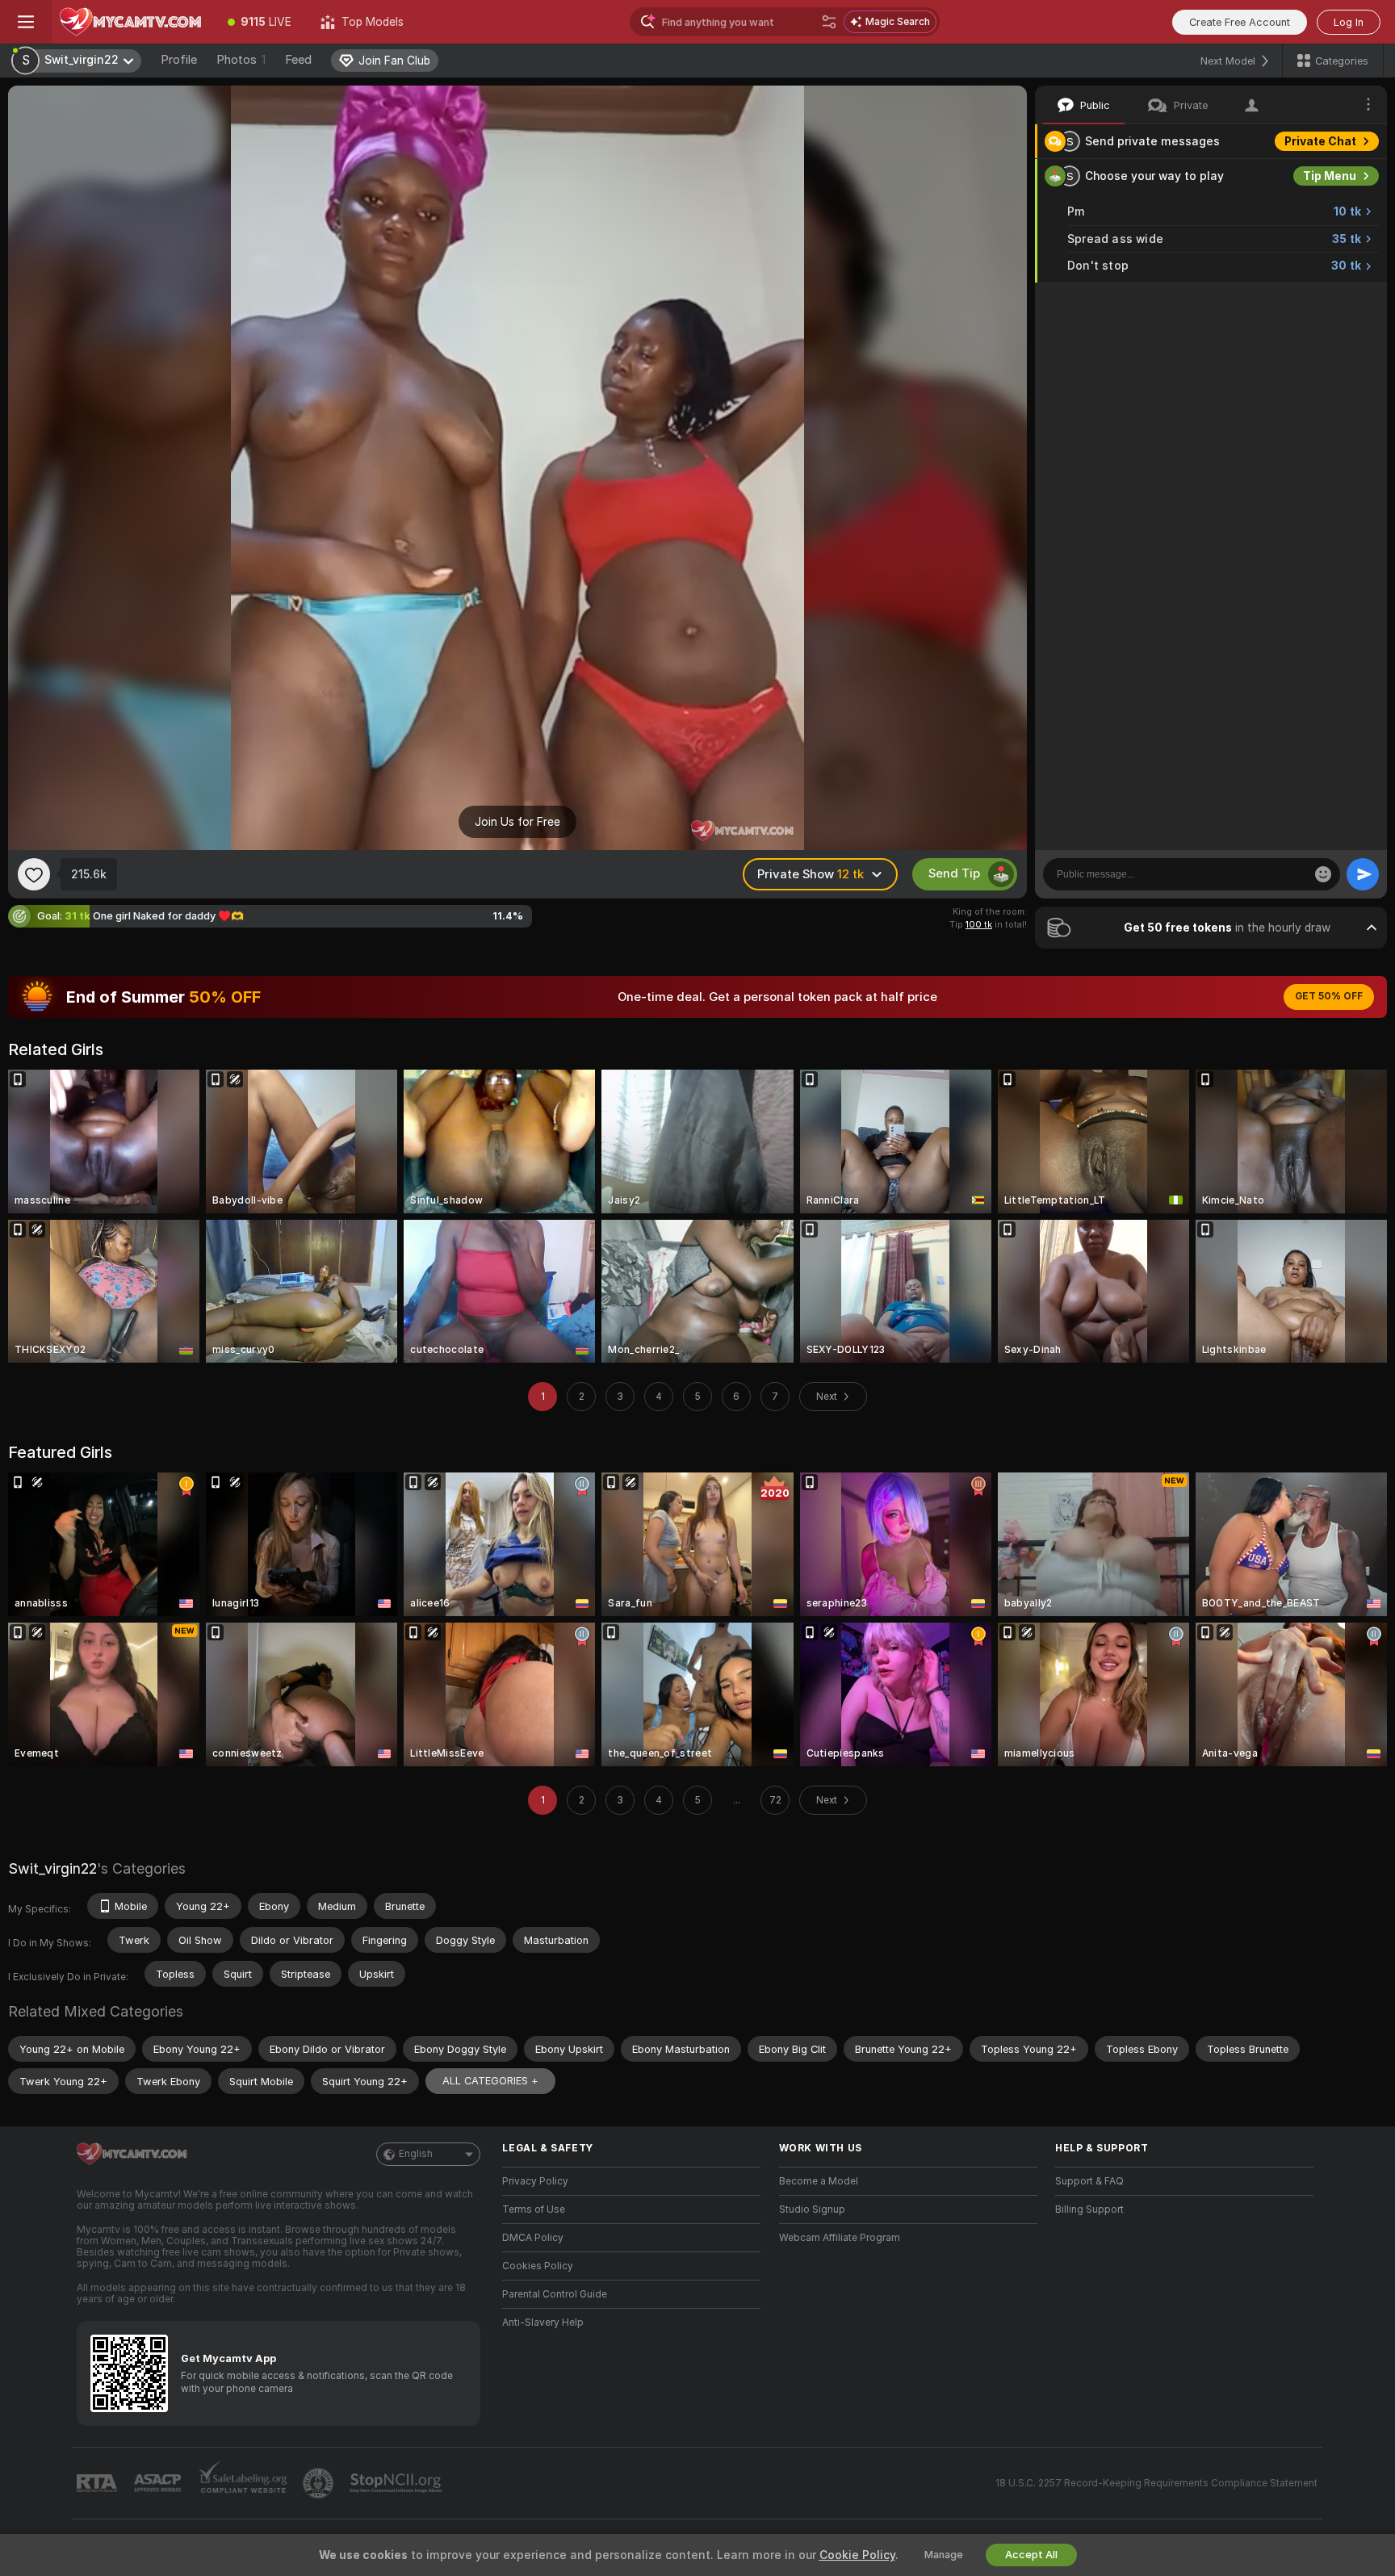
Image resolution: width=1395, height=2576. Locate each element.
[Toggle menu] (26, 22)
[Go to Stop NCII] (397, 2483)
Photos (241, 60)
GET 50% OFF (1329, 996)
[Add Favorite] (34, 874)
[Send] (1363, 874)
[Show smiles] (1323, 874)
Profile (179, 60)
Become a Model (819, 2181)
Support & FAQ (1089, 2181)
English (416, 2154)
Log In (1349, 22)
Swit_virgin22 (52, 1868)
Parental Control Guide (555, 2294)
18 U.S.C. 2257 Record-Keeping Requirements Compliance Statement (1156, 2483)
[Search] (829, 22)
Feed (298, 60)
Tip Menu (1330, 176)
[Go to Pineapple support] (320, 2483)
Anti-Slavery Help (543, 2323)
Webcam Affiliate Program (840, 2238)
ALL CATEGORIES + (490, 2081)
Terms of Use (534, 2209)
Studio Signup (812, 2209)
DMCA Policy (533, 2238)
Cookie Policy (857, 2555)
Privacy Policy (535, 2181)
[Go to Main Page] (132, 22)
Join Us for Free (517, 822)
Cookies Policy (538, 2266)
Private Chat (1320, 141)
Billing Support (1089, 2209)
